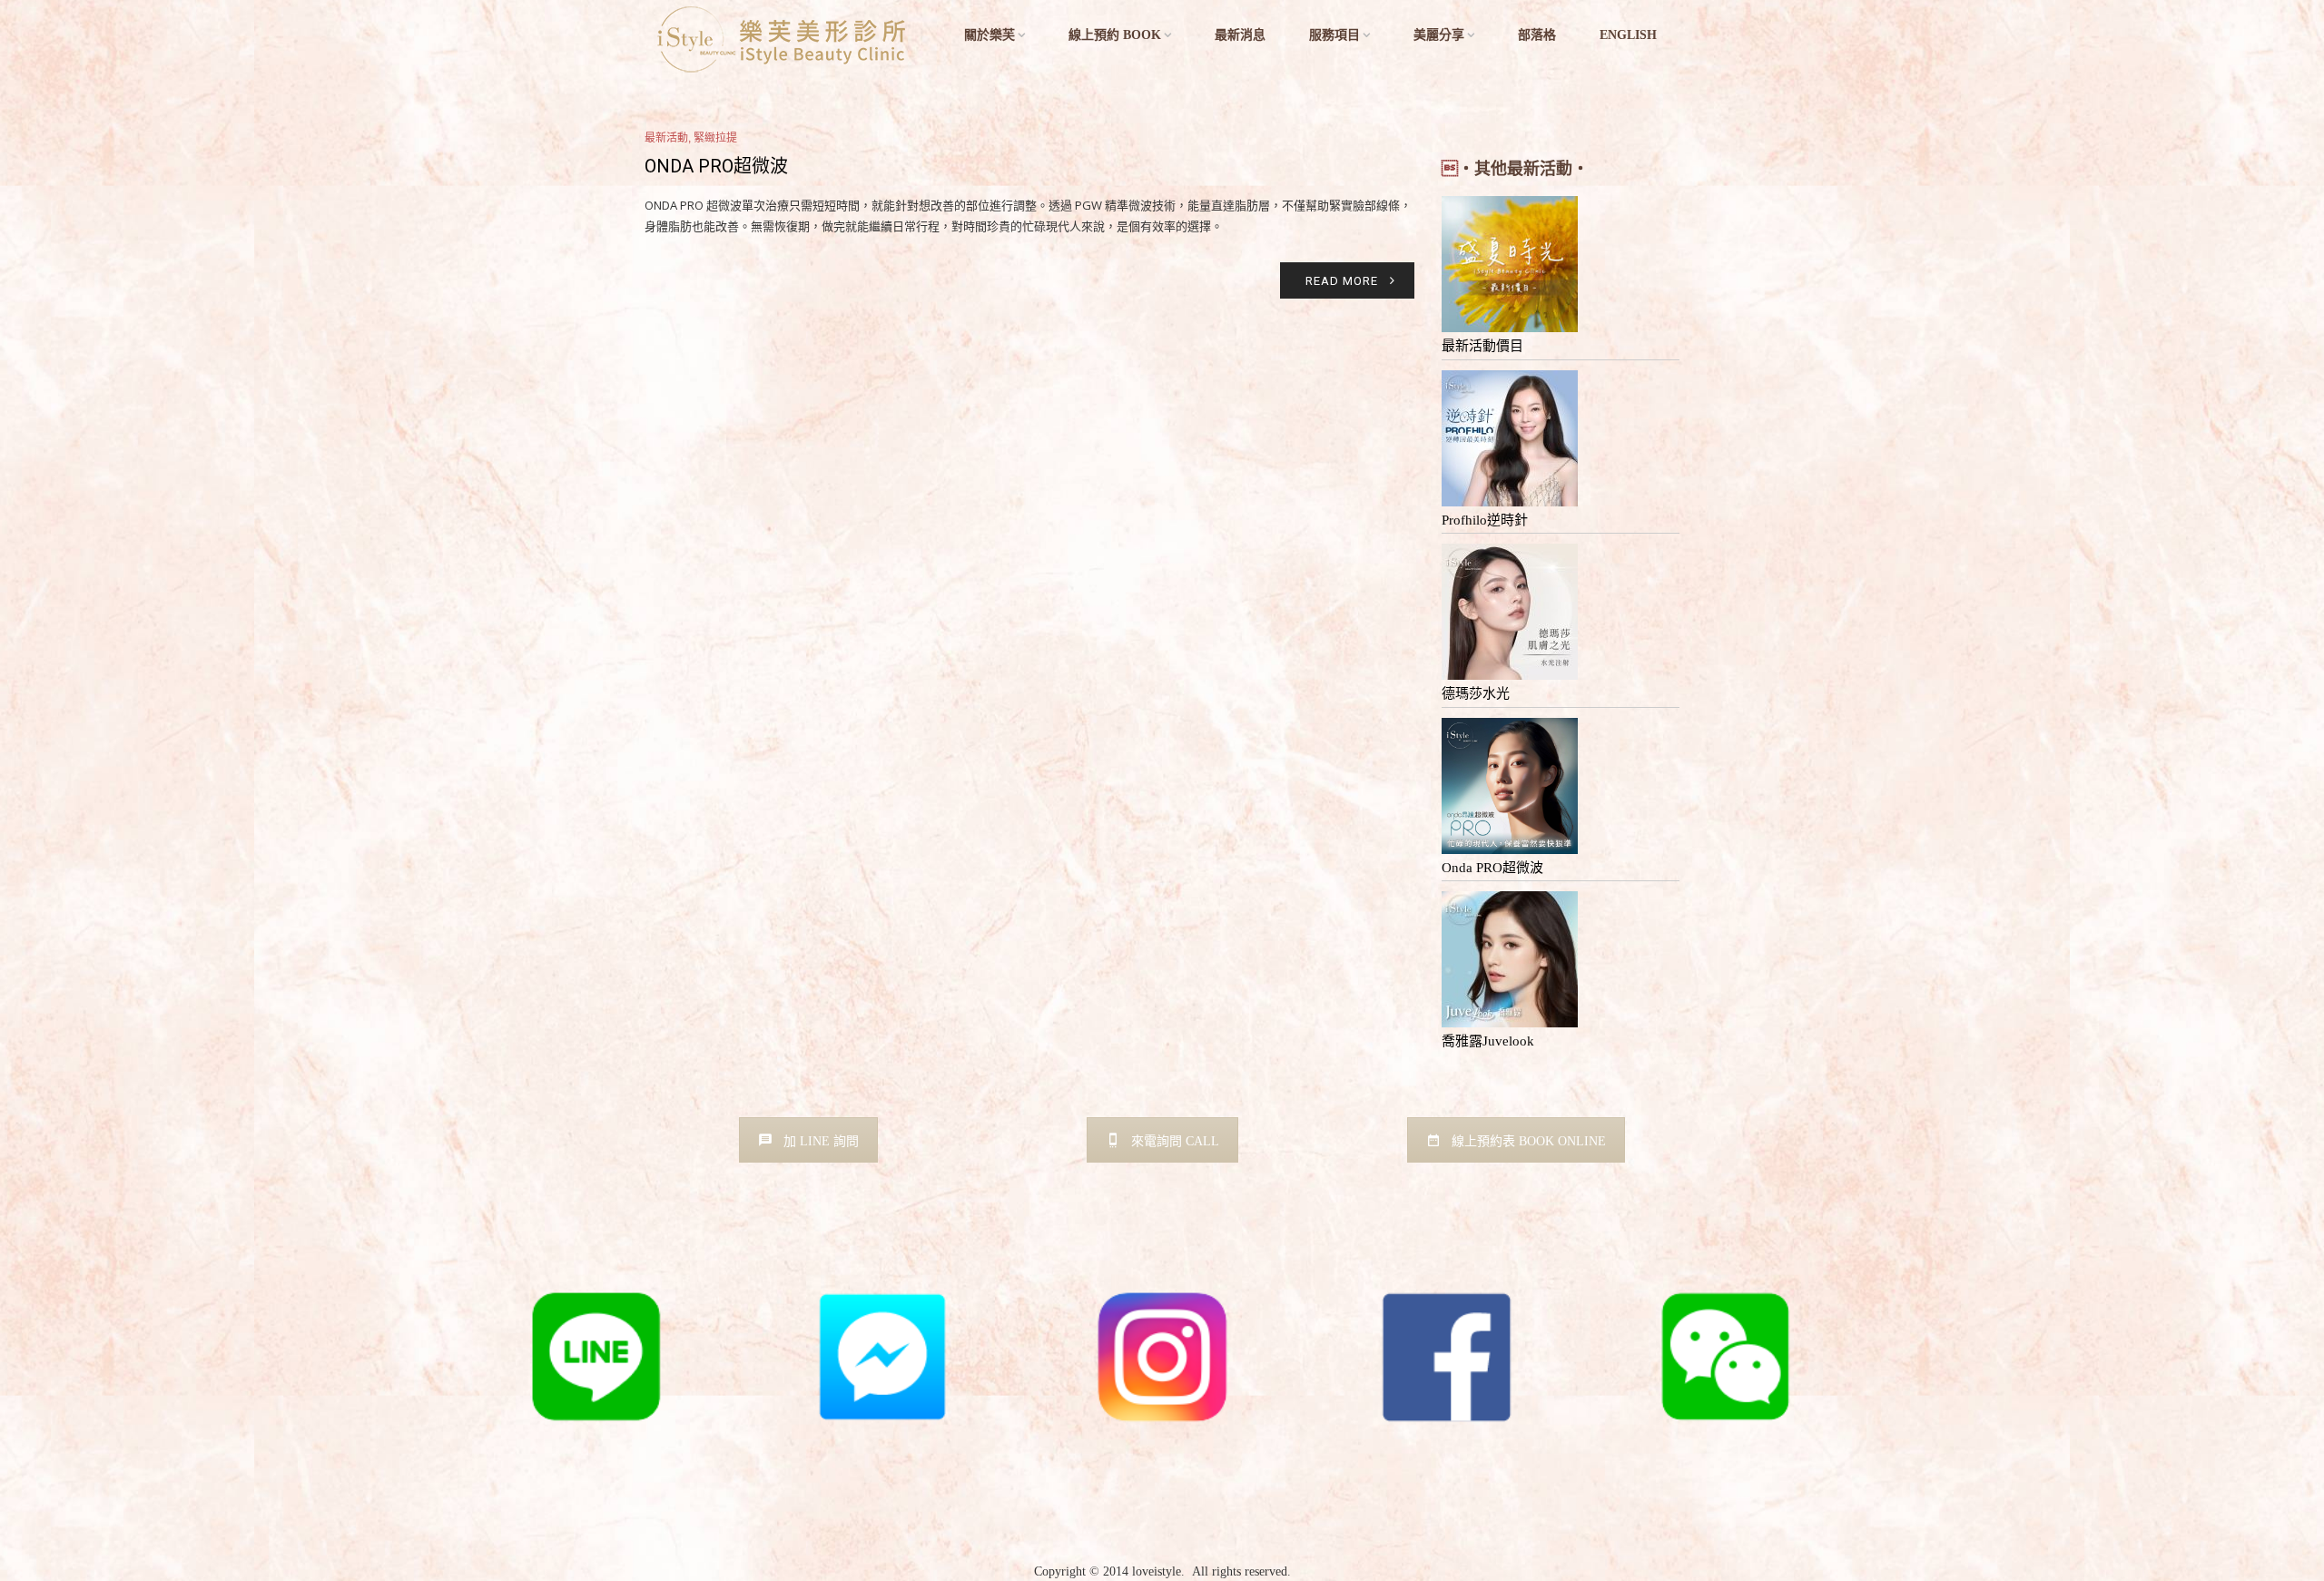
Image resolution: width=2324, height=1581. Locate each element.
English (1628, 35)
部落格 (1537, 35)
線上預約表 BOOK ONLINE (1529, 1141)
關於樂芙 (990, 35)
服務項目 (1334, 35)
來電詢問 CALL (1175, 1141)
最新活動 (666, 138)
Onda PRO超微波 (716, 166)
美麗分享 (1439, 35)
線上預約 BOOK (1115, 35)
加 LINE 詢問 (821, 1141)
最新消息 (1240, 35)
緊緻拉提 (715, 138)
